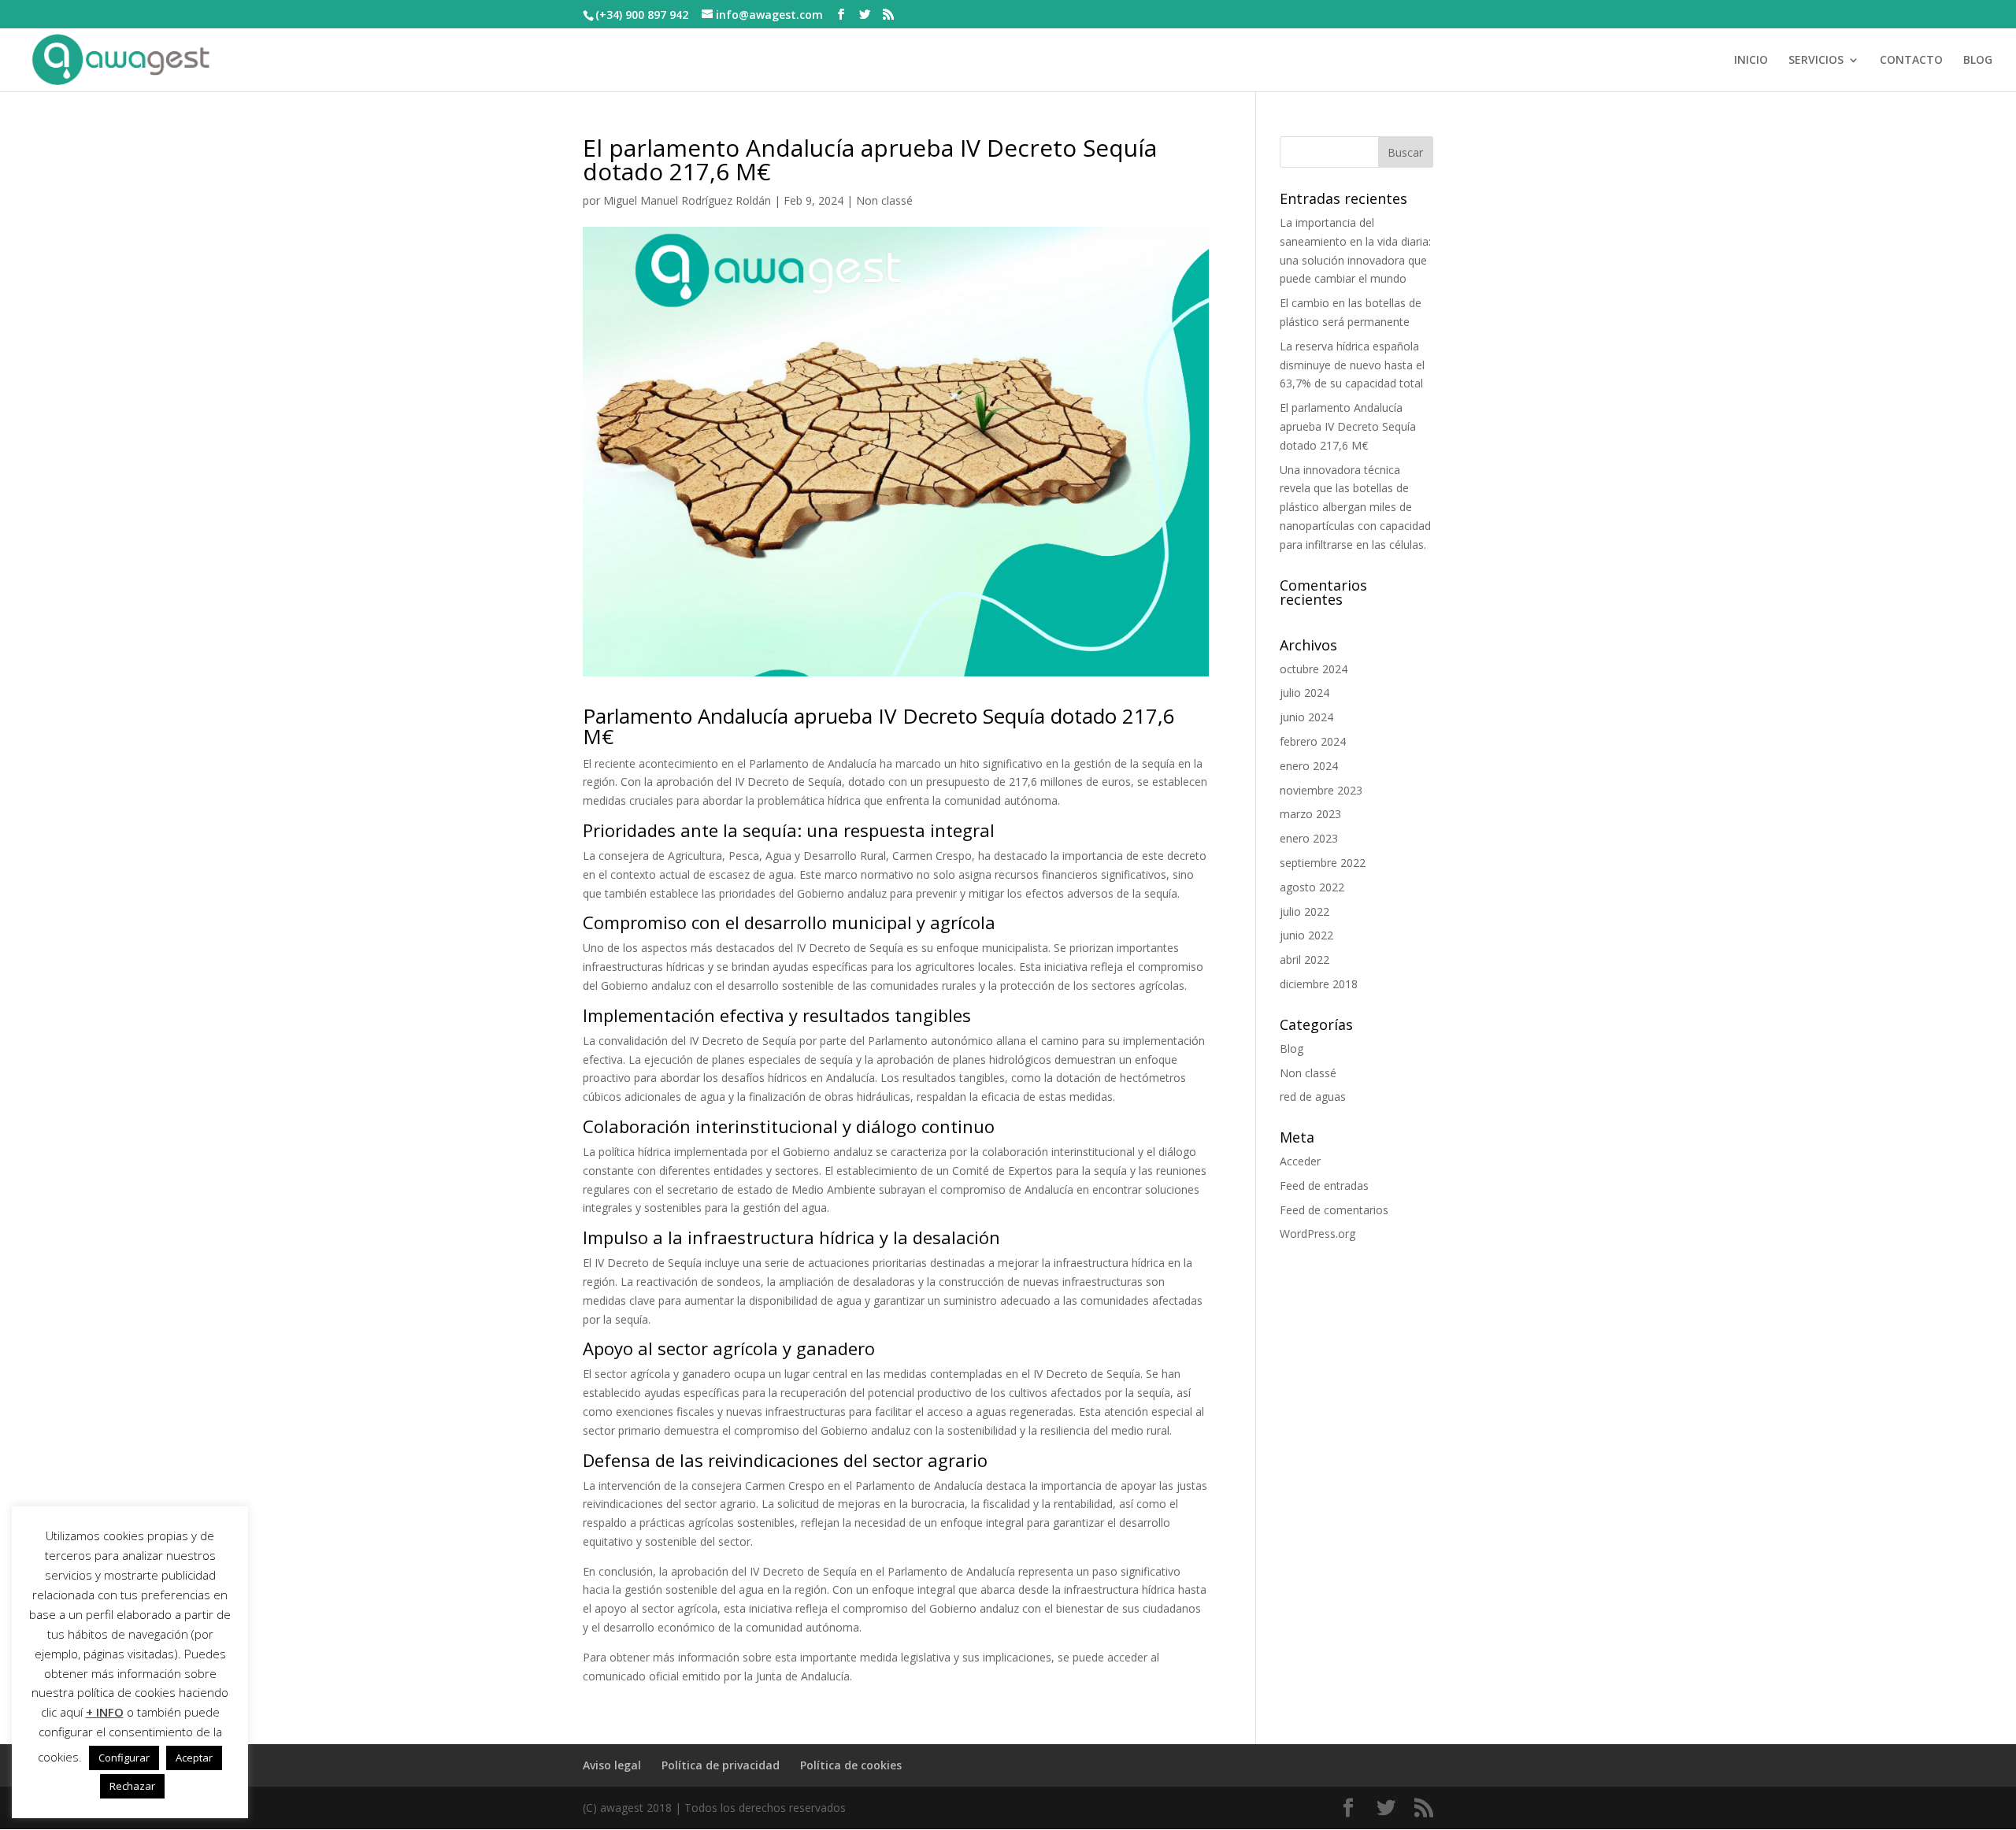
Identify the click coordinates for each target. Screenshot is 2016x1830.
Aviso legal (612, 1765)
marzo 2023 (1310, 814)
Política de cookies (851, 1765)
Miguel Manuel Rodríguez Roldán (687, 200)
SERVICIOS (1816, 61)
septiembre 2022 (1323, 863)
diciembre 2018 (1319, 984)
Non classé (884, 200)
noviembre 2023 (1321, 790)
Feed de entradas (1324, 1185)
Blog (1291, 1048)
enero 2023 (1309, 838)
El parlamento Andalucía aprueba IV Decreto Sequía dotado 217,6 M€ (1348, 426)
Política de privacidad (721, 1765)
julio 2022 (1304, 911)
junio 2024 (1306, 717)
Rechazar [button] (132, 1786)
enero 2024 (1309, 766)
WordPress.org (1317, 1234)
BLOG (1978, 61)
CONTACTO (1911, 61)
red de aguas (1313, 1097)
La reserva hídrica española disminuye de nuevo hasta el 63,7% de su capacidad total (1352, 365)
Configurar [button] (124, 1758)
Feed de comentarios (1334, 1210)
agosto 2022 (1312, 887)
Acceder (1300, 1161)
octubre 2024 (1314, 669)
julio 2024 (1304, 693)
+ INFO (105, 1712)
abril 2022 (1304, 959)
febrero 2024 (1313, 741)
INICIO (1751, 61)
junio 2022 (1306, 935)
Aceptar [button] (194, 1758)
